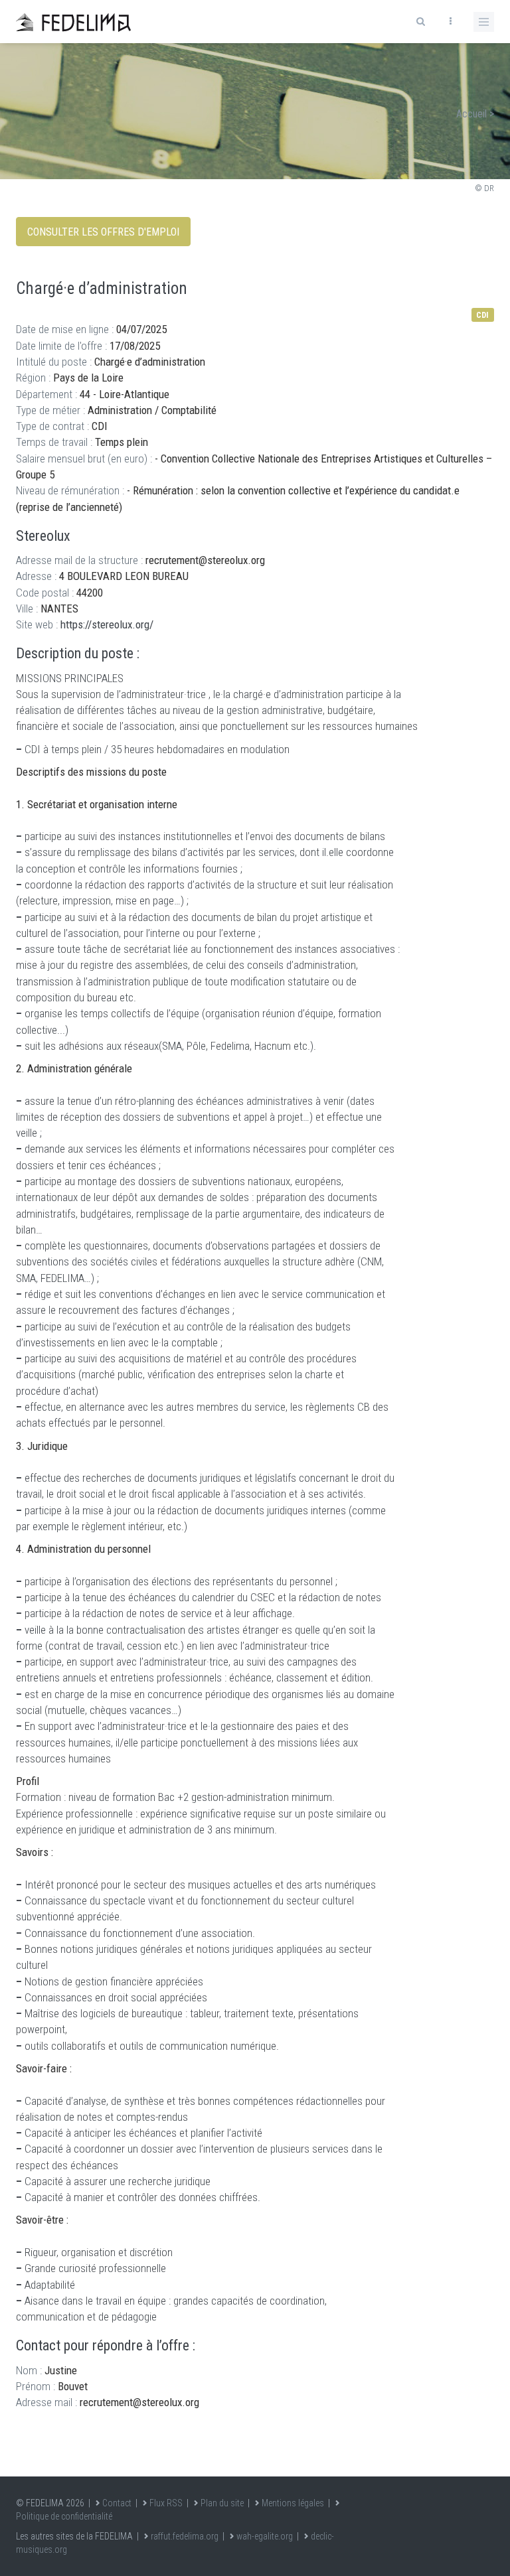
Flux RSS (166, 2503)
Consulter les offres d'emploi (103, 232)
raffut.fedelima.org (185, 2536)
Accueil (471, 114)
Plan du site (222, 2503)
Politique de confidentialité (64, 2516)
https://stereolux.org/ (107, 624)
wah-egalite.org (265, 2536)
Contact (117, 2503)
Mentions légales (293, 2503)
